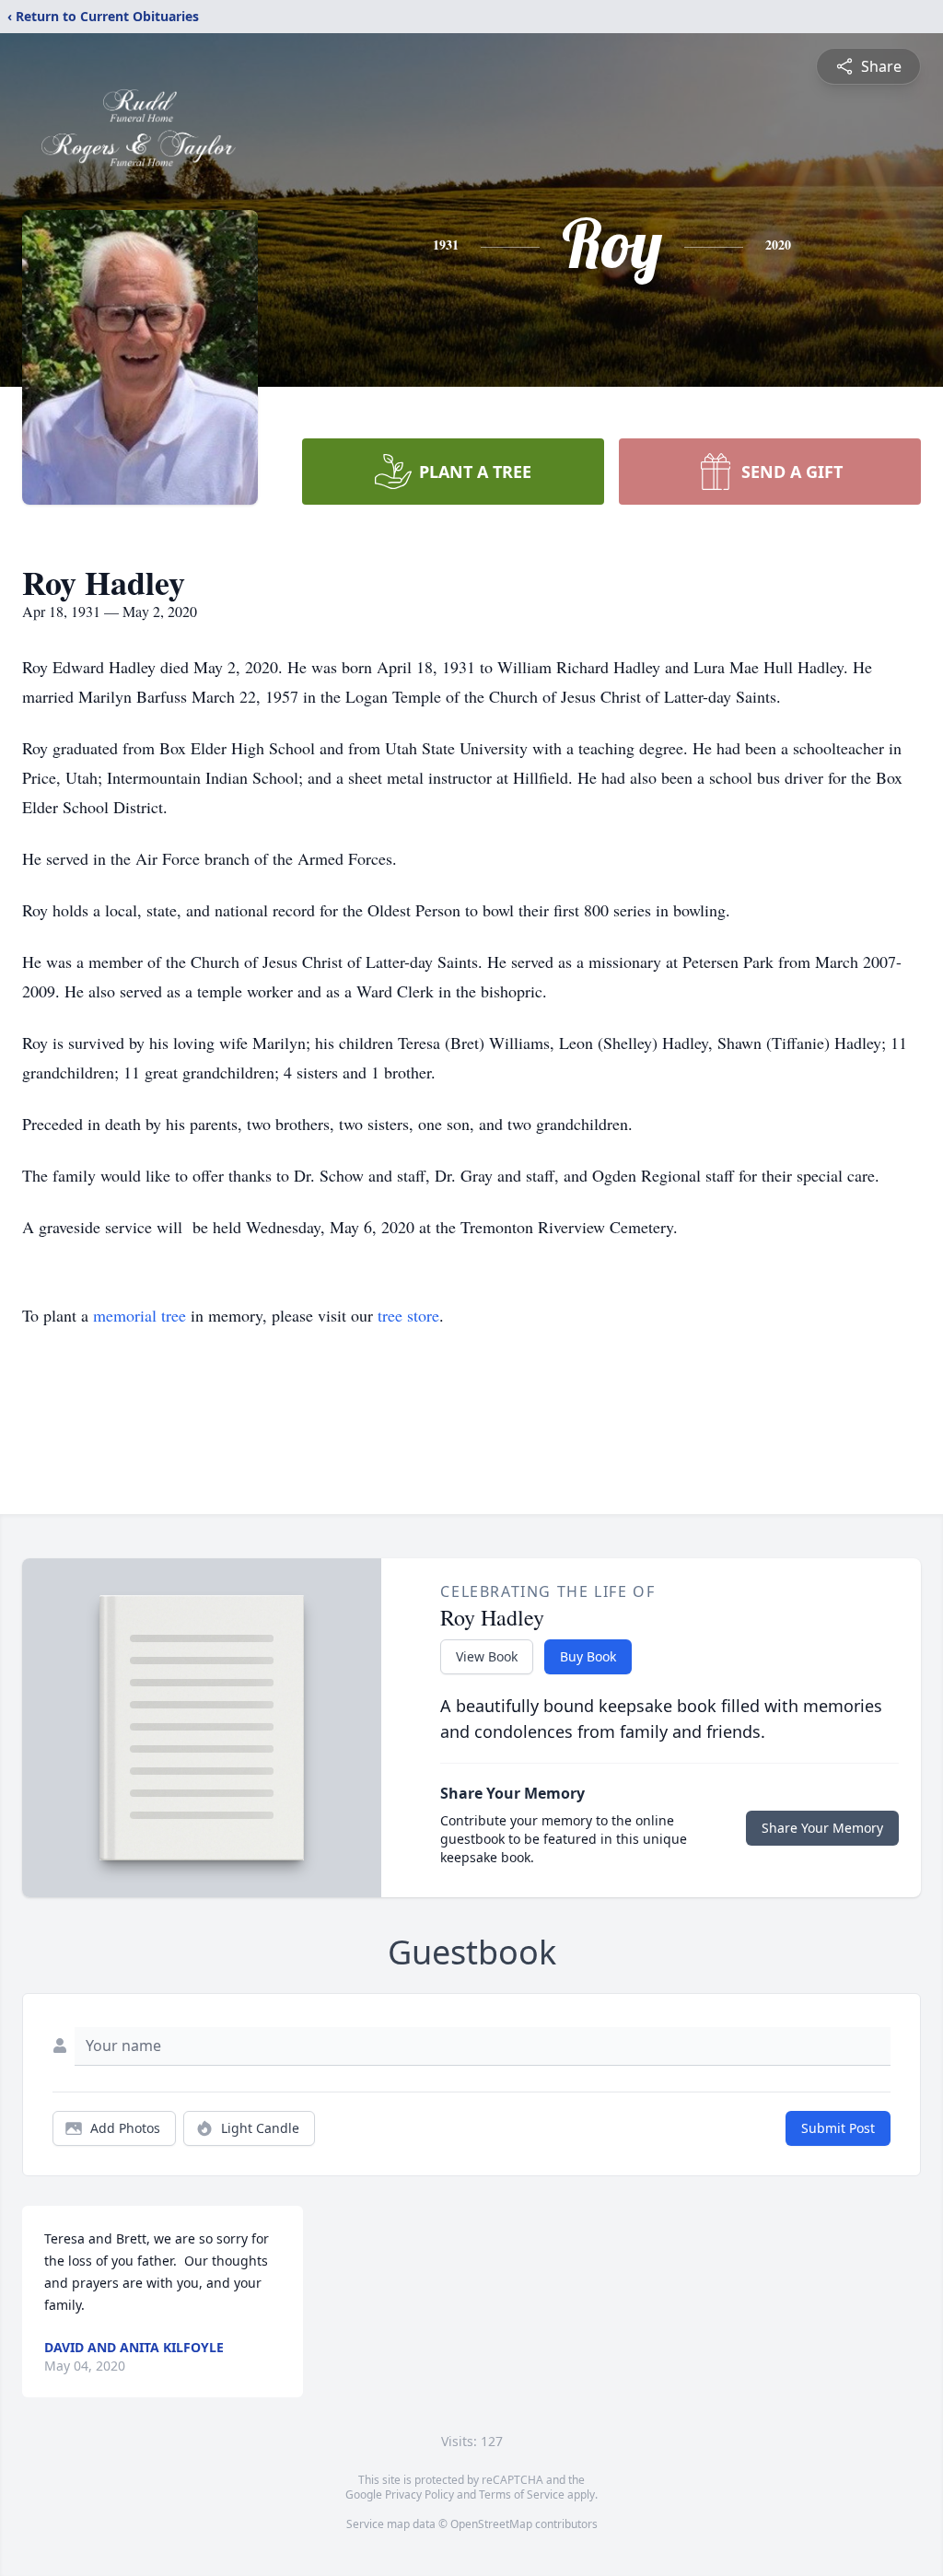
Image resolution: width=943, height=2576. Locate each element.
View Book (487, 1656)
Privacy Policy (419, 2494)
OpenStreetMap (491, 2524)
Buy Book (588, 1656)
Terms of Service (522, 2494)
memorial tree (140, 1315)
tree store (408, 1315)
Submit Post (838, 2128)
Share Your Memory (822, 1828)
